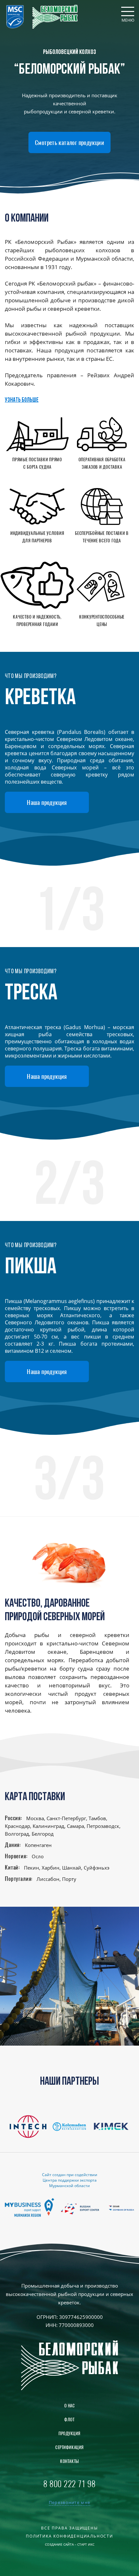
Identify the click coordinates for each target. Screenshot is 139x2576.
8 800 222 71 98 (69, 2484)
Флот (69, 2420)
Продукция (69, 2433)
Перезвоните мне (70, 2503)
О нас (70, 2406)
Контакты (69, 2461)
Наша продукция (47, 802)
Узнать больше (22, 400)
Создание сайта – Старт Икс (70, 2544)
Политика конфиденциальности (69, 2536)
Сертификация (69, 2447)
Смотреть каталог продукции (69, 142)
